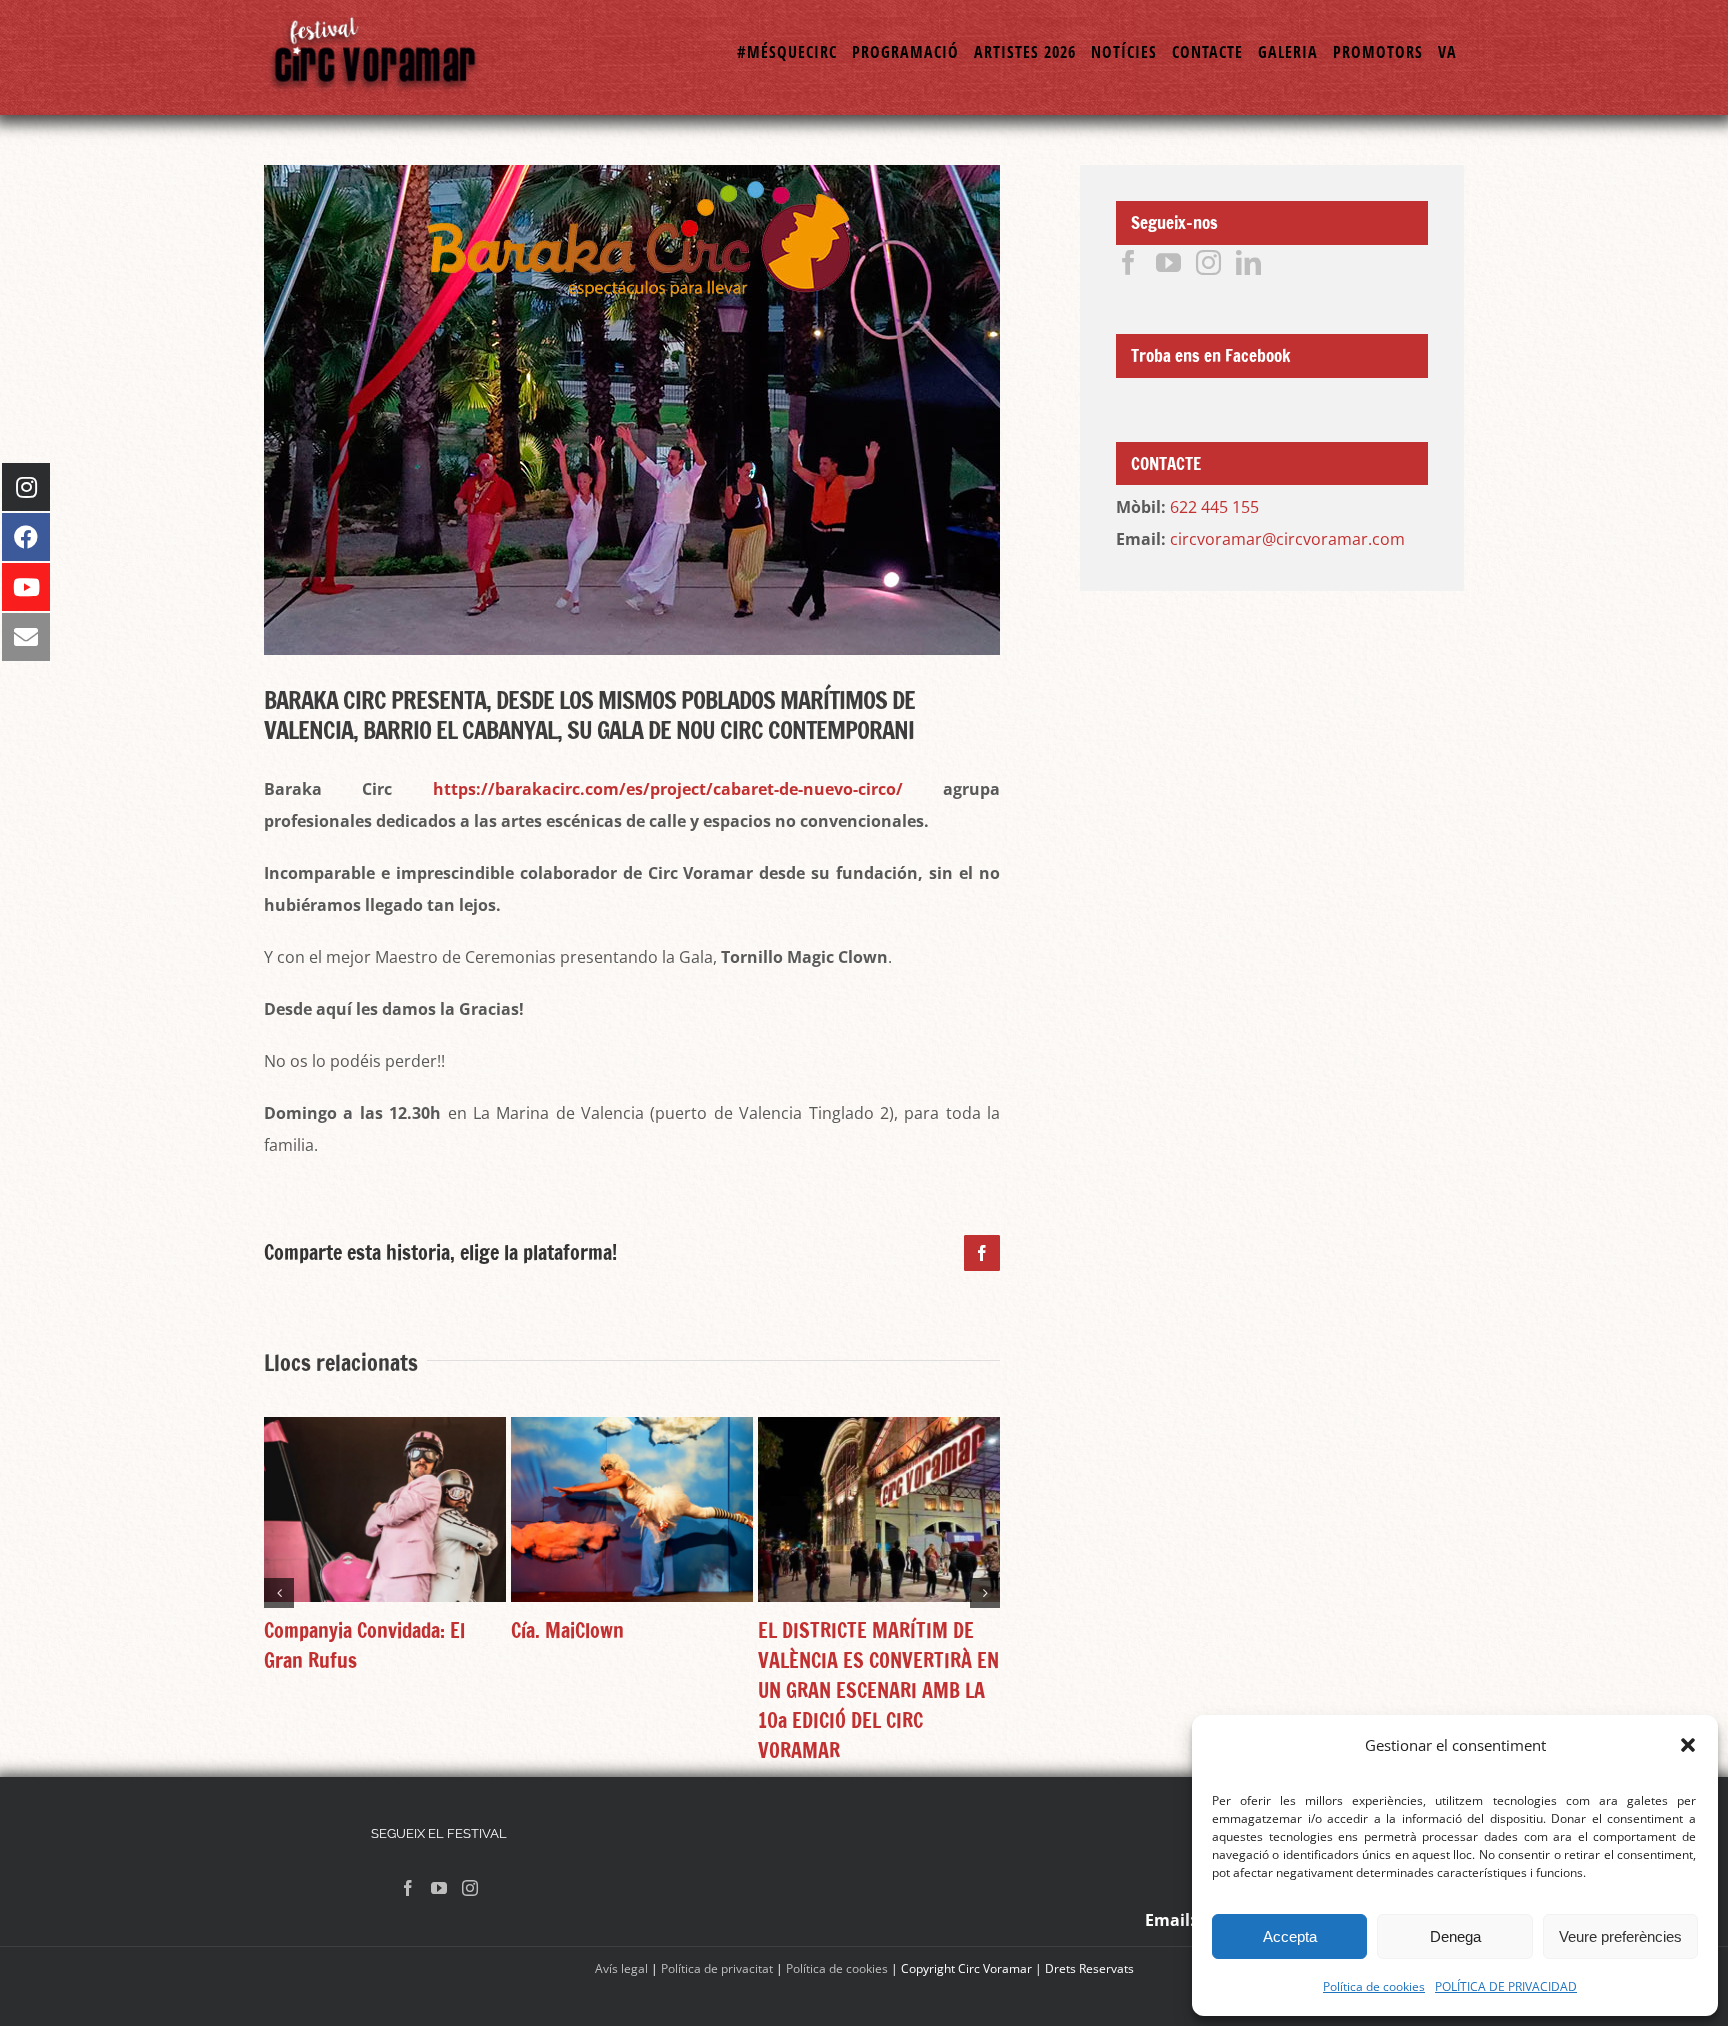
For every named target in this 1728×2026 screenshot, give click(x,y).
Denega (1455, 1936)
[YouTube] (1168, 262)
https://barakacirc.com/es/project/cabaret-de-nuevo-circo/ (668, 789)
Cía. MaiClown (567, 1630)
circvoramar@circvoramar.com (1287, 539)
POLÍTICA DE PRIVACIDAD (1506, 1986)
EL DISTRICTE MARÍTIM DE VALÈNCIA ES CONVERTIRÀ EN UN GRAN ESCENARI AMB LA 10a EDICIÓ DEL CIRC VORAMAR (878, 1690)
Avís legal (621, 1968)
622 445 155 (1214, 507)
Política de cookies (1374, 1986)
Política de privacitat (717, 1968)
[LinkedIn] (1248, 262)
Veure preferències (1620, 1936)
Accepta (1290, 1936)
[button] (1688, 1745)
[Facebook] (1128, 262)
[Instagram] (1208, 262)
